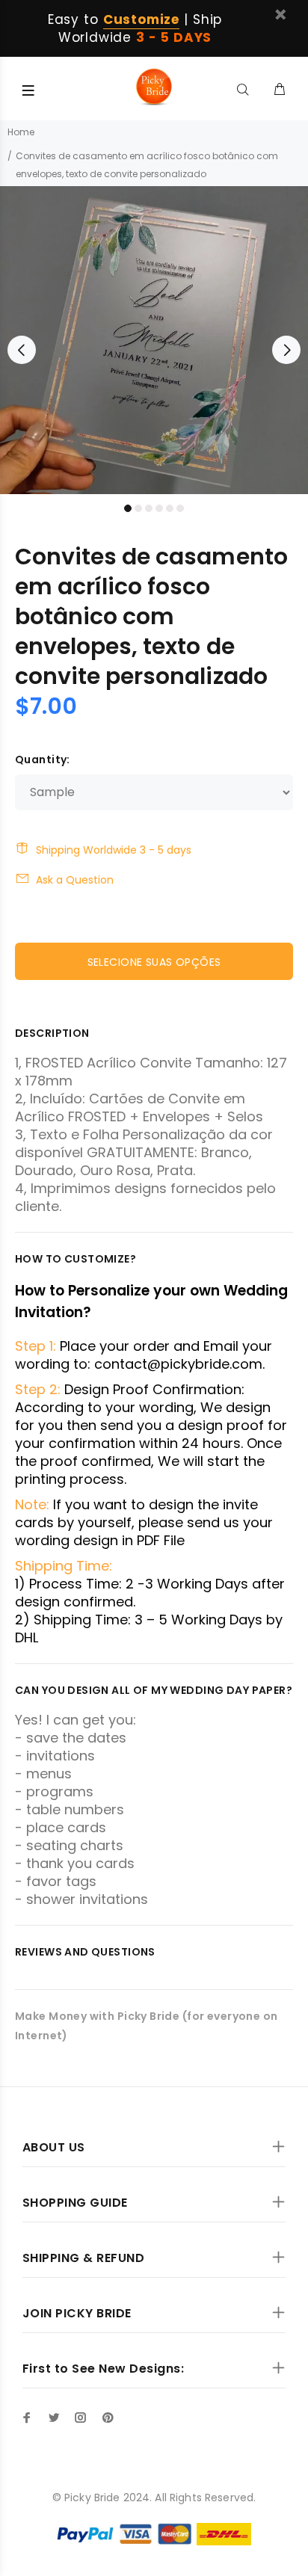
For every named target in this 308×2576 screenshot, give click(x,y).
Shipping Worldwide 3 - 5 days (114, 850)
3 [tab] (149, 508)
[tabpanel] (154, 340)
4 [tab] (159, 508)
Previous (22, 350)
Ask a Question (75, 880)
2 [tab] (138, 508)
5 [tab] (170, 508)
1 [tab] (128, 508)
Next (286, 350)
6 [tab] (180, 508)
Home (21, 132)
